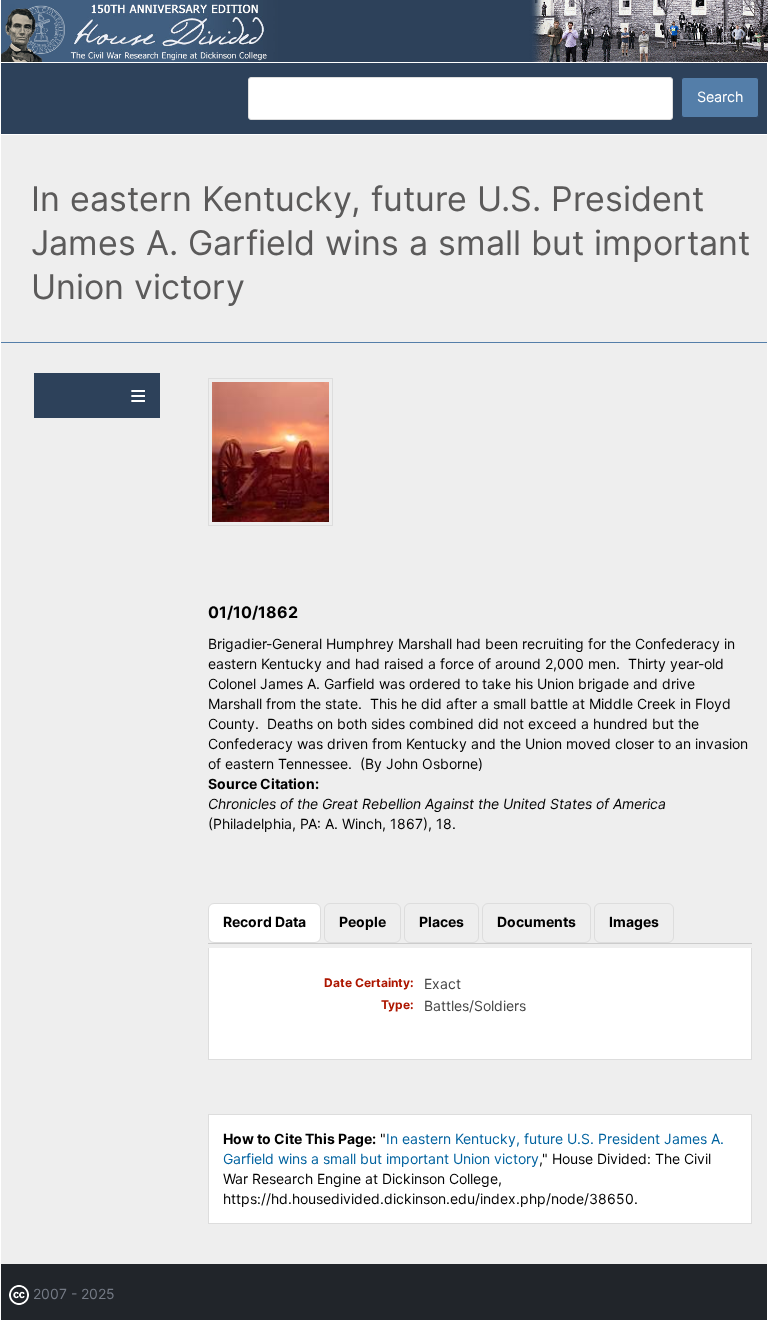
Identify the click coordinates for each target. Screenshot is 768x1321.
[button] (270, 520)
